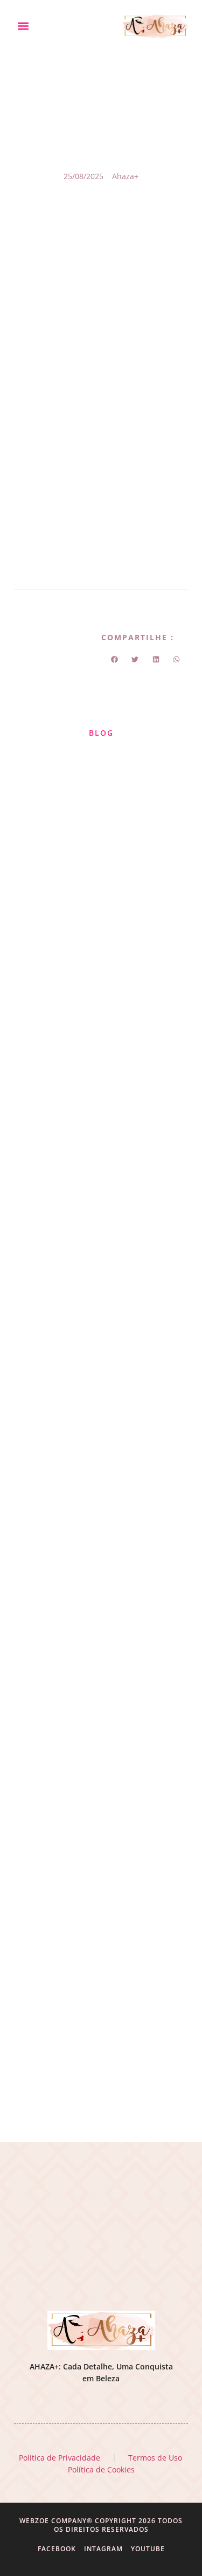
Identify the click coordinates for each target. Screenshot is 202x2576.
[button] (23, 26)
